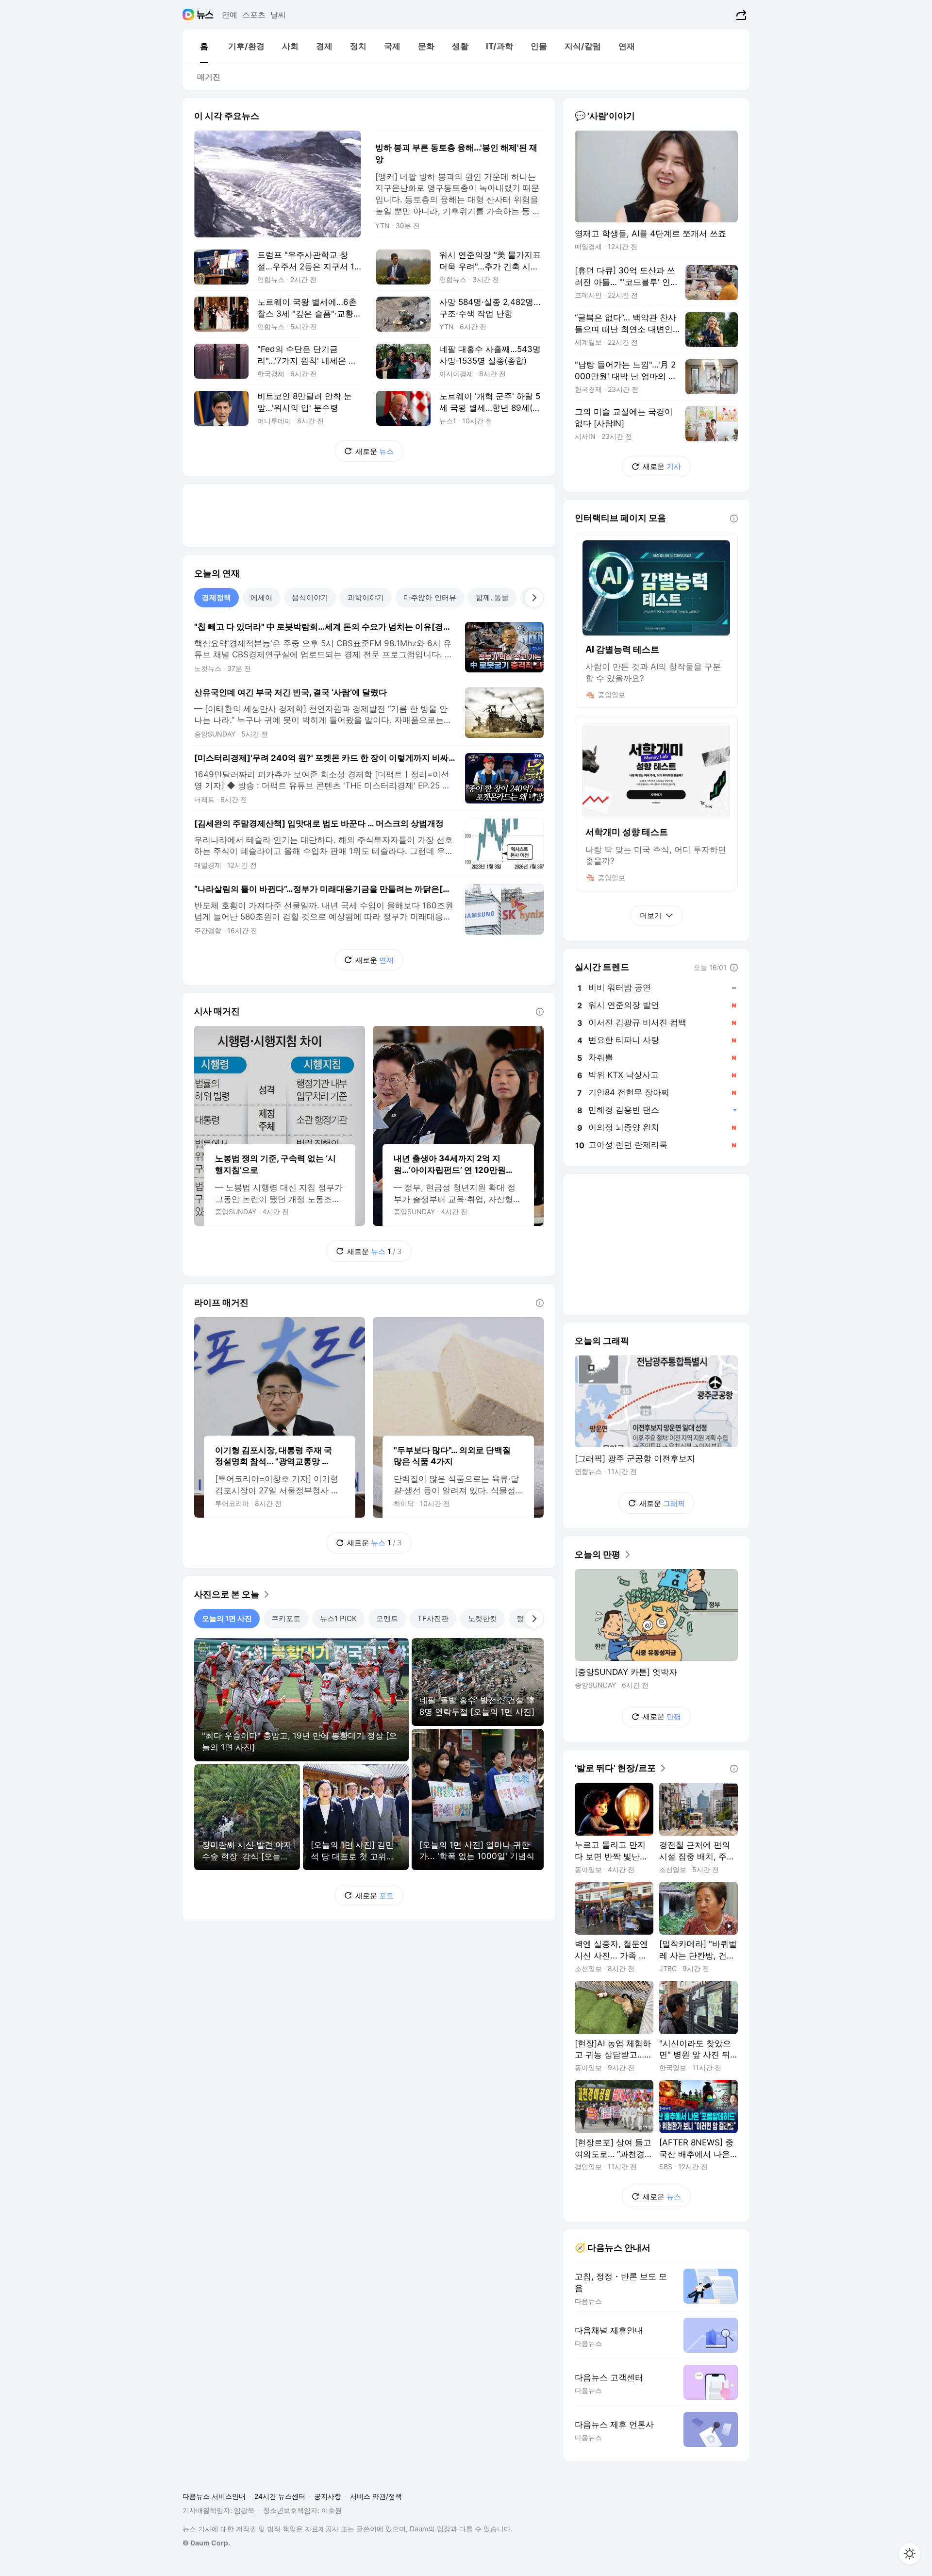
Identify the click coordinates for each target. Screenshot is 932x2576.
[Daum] (190, 15)
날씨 (278, 15)
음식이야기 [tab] (310, 597)
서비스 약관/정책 (376, 2496)
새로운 (374, 451)
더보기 (651, 915)
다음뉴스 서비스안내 (214, 2496)
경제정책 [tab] (216, 597)
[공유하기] (740, 15)
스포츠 (254, 15)
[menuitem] (204, 46)
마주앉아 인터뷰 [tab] (430, 597)
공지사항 (328, 2496)
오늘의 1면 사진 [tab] (227, 1618)
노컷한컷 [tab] (483, 1618)
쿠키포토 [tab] (286, 1618)
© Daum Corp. (206, 2543)
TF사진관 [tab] (433, 1618)
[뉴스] (205, 15)
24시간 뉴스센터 (280, 2496)
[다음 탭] (534, 598)
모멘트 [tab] (387, 1618)
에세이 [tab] (261, 597)
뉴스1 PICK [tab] (338, 1618)
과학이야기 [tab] (366, 597)
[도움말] (540, 1012)
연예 (230, 15)
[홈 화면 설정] (910, 2554)
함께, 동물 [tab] (492, 597)
